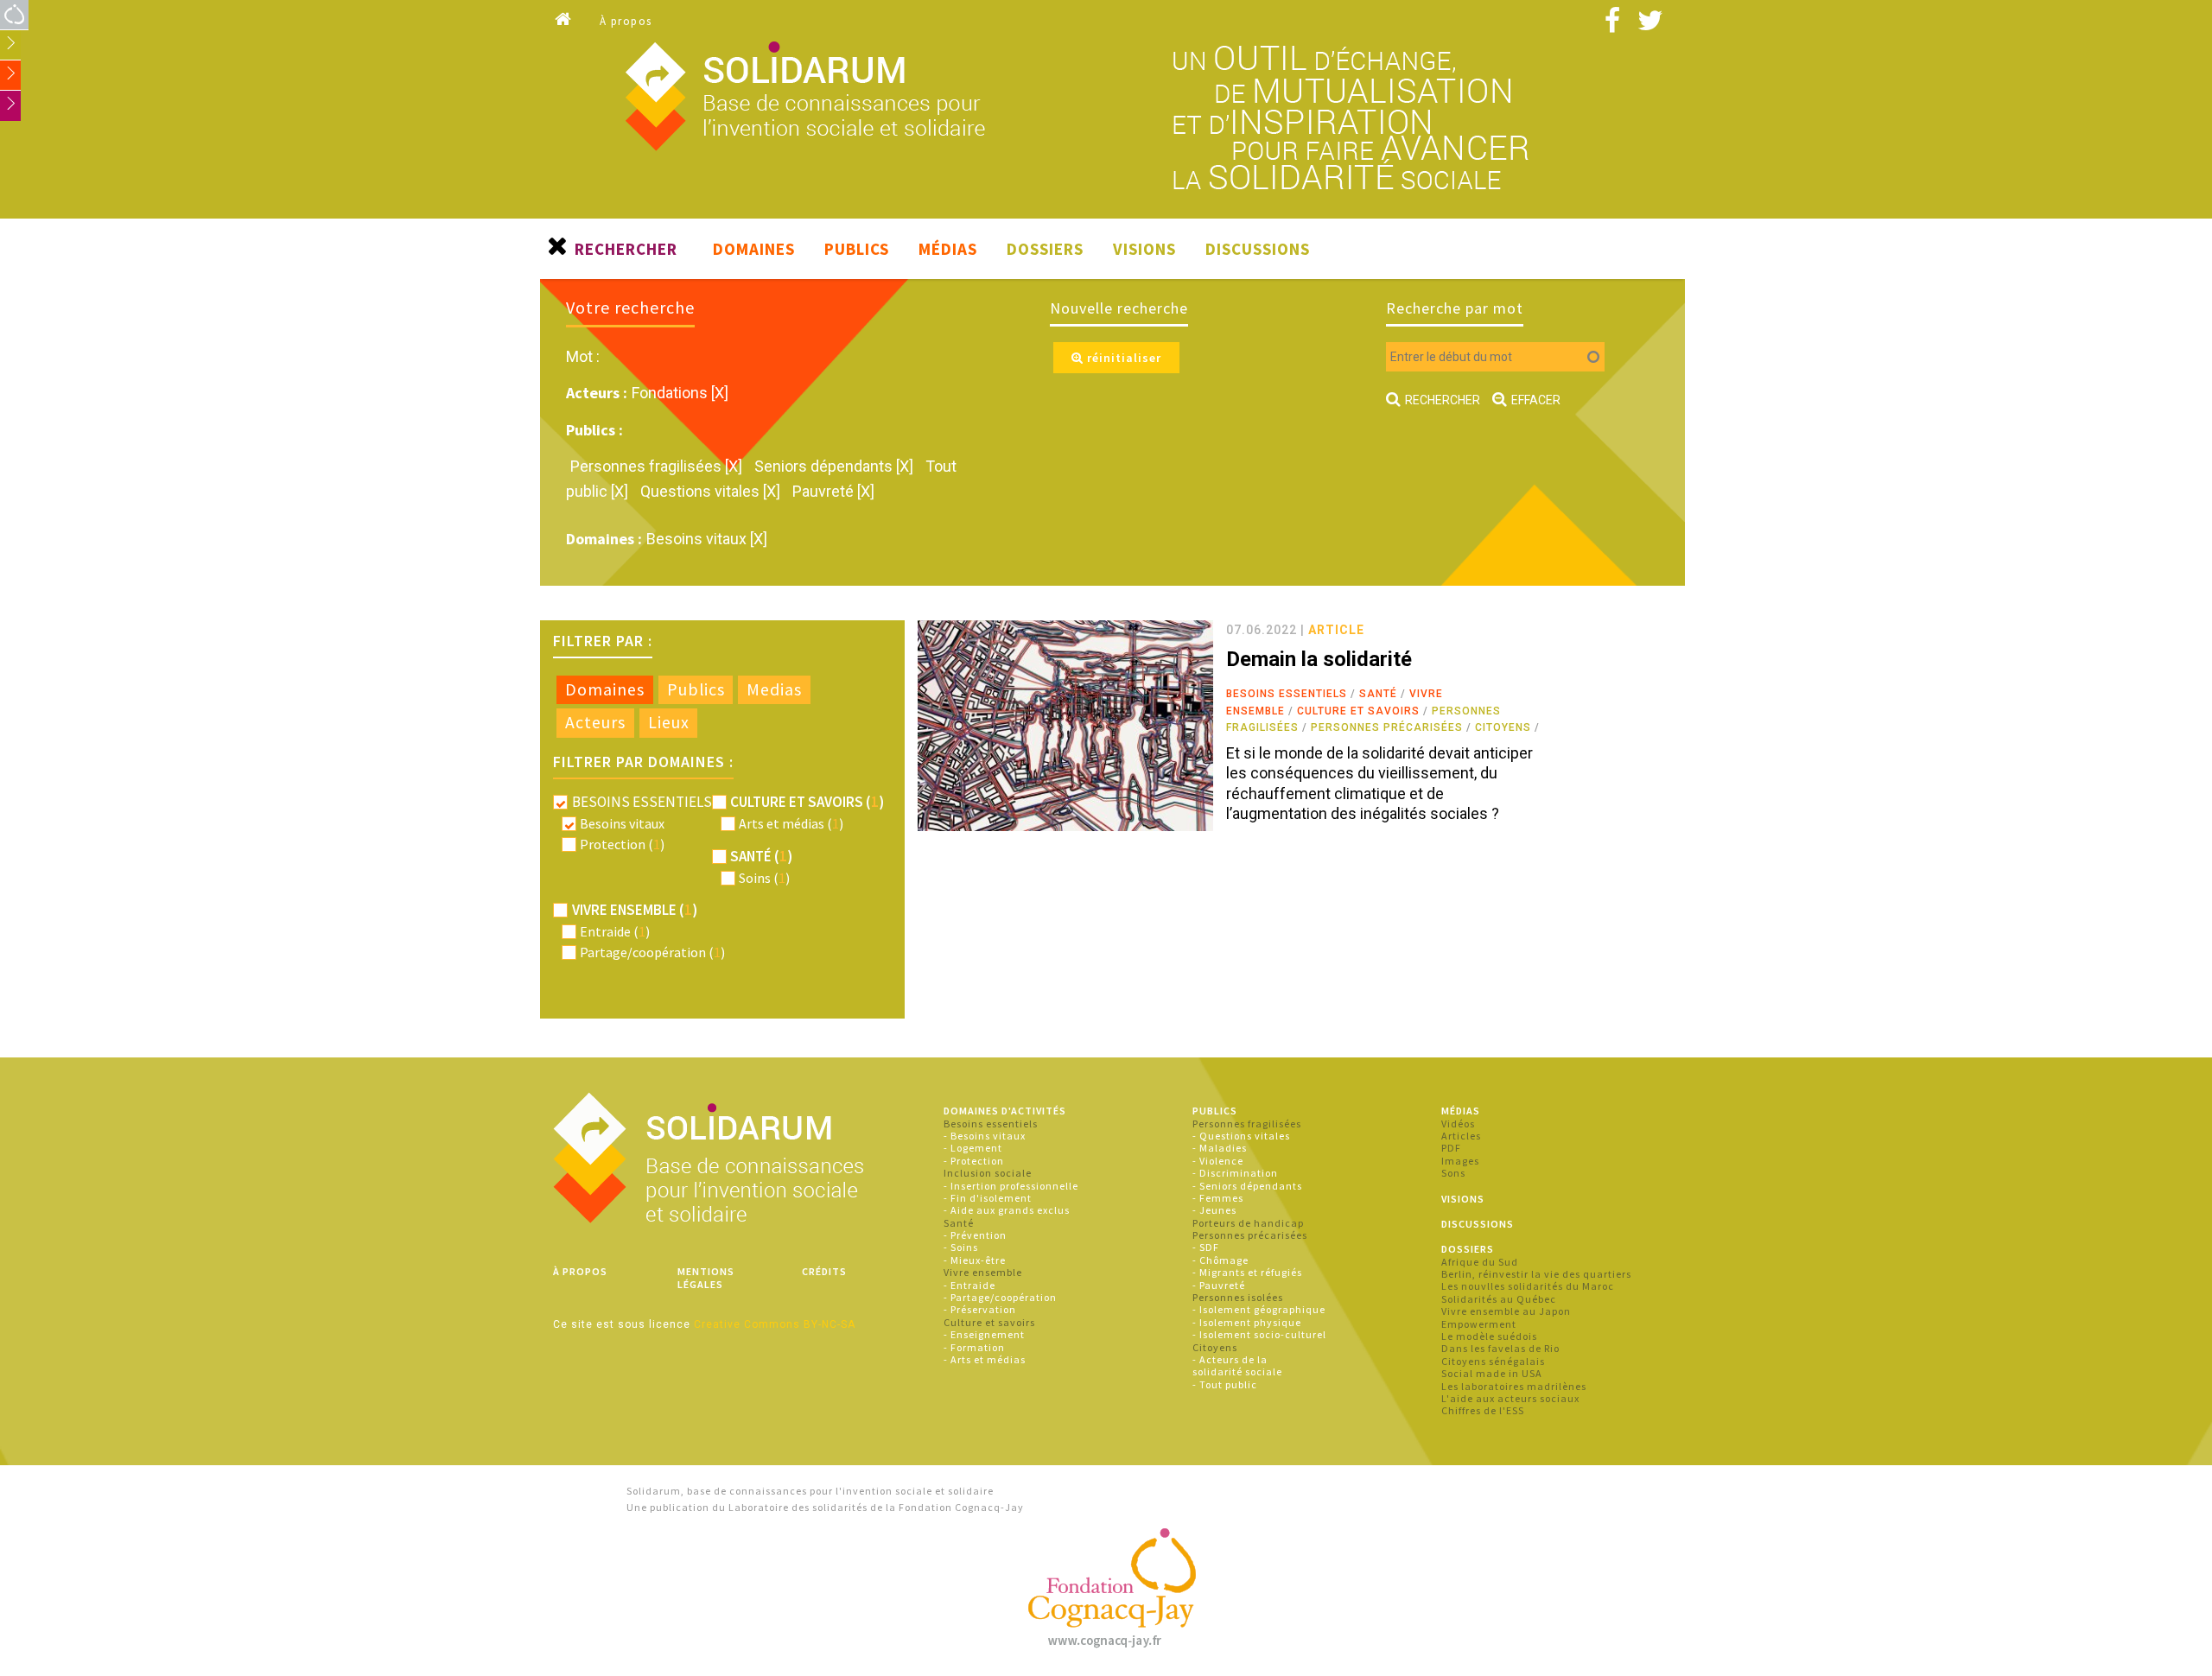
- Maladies (1220, 1148)
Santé (1378, 694)
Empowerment (1479, 1324)
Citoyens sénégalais (1493, 1361)
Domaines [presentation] (605, 689)
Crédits (824, 1271)
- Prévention (975, 1235)
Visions (1144, 249)
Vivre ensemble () (635, 910)
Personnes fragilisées (1247, 1124)
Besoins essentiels (1287, 694)
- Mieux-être (975, 1260)
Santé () (761, 856)
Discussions (1258, 249)
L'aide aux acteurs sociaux (1510, 1398)
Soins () (764, 878)
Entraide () (615, 931)
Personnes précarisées (1387, 727)
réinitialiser (1122, 358)
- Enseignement (984, 1334)
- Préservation (980, 1309)
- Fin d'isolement (988, 1198)
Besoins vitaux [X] (707, 539)
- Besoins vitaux (985, 1136)
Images (1460, 1161)
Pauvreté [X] (833, 491)
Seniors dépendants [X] (836, 466)
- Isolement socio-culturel (1259, 1334)
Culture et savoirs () (807, 802)
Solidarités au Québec (1499, 1299)
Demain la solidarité (1319, 659)
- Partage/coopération (1000, 1297)
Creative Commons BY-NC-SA (775, 1324)
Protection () (622, 844)
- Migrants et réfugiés (1247, 1272)
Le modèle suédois (1489, 1336)
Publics (857, 249)
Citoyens (1503, 727)
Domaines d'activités (1005, 1111)
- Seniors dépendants (1247, 1186)
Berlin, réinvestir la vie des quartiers (1536, 1274)
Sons (1453, 1173)
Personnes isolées (1238, 1297)
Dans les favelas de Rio (1500, 1348)
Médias (948, 249)
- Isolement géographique (1259, 1309)
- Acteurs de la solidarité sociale (1237, 1365)
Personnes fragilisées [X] (658, 466)
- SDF (1206, 1247)
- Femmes (1218, 1198)
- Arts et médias (985, 1359)
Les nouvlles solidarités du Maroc (1528, 1286)
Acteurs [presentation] (595, 722)
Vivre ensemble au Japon (1506, 1311)
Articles (1461, 1136)
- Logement (973, 1148)
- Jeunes (1214, 1210)
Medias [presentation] (774, 689)
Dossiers (1045, 249)
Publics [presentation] (696, 689)
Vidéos (1458, 1124)
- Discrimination (1235, 1173)
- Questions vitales (1241, 1136)
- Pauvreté (1219, 1285)
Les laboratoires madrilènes (1514, 1386)
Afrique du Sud (1480, 1262)
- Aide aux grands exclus (1007, 1210)
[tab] (605, 690)
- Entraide (969, 1285)
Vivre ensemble (983, 1272)
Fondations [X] (680, 393)
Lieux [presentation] (669, 722)
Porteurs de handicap (1248, 1223)
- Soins (961, 1247)
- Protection (974, 1161)
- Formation (974, 1347)
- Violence (1218, 1161)
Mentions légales (706, 1277)
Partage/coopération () (652, 952)
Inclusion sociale (988, 1173)
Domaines (754, 249)
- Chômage (1220, 1260)
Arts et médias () (791, 823)
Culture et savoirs (1358, 711)
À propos (626, 21)
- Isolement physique (1247, 1322)
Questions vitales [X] (712, 491)
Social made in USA (1492, 1373)
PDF (1451, 1148)
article (1336, 630)
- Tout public (1225, 1384)
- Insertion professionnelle (1011, 1186)
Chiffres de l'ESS (1483, 1410)
